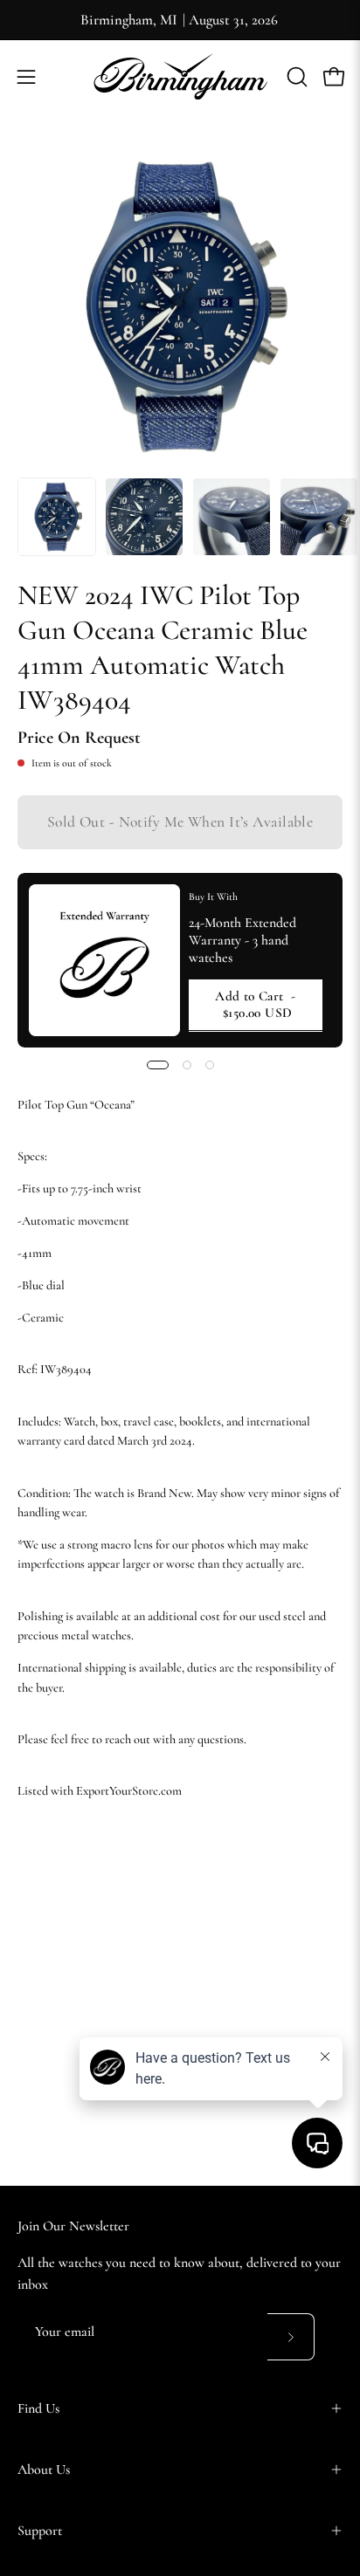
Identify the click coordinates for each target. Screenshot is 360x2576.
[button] (295, 77)
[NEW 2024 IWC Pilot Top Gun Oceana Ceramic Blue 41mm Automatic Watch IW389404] (57, 517)
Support (40, 2531)
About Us (44, 2470)
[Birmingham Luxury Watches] (180, 76)
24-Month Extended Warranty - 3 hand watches (242, 940)
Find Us (38, 2408)
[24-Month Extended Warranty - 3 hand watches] (104, 960)
